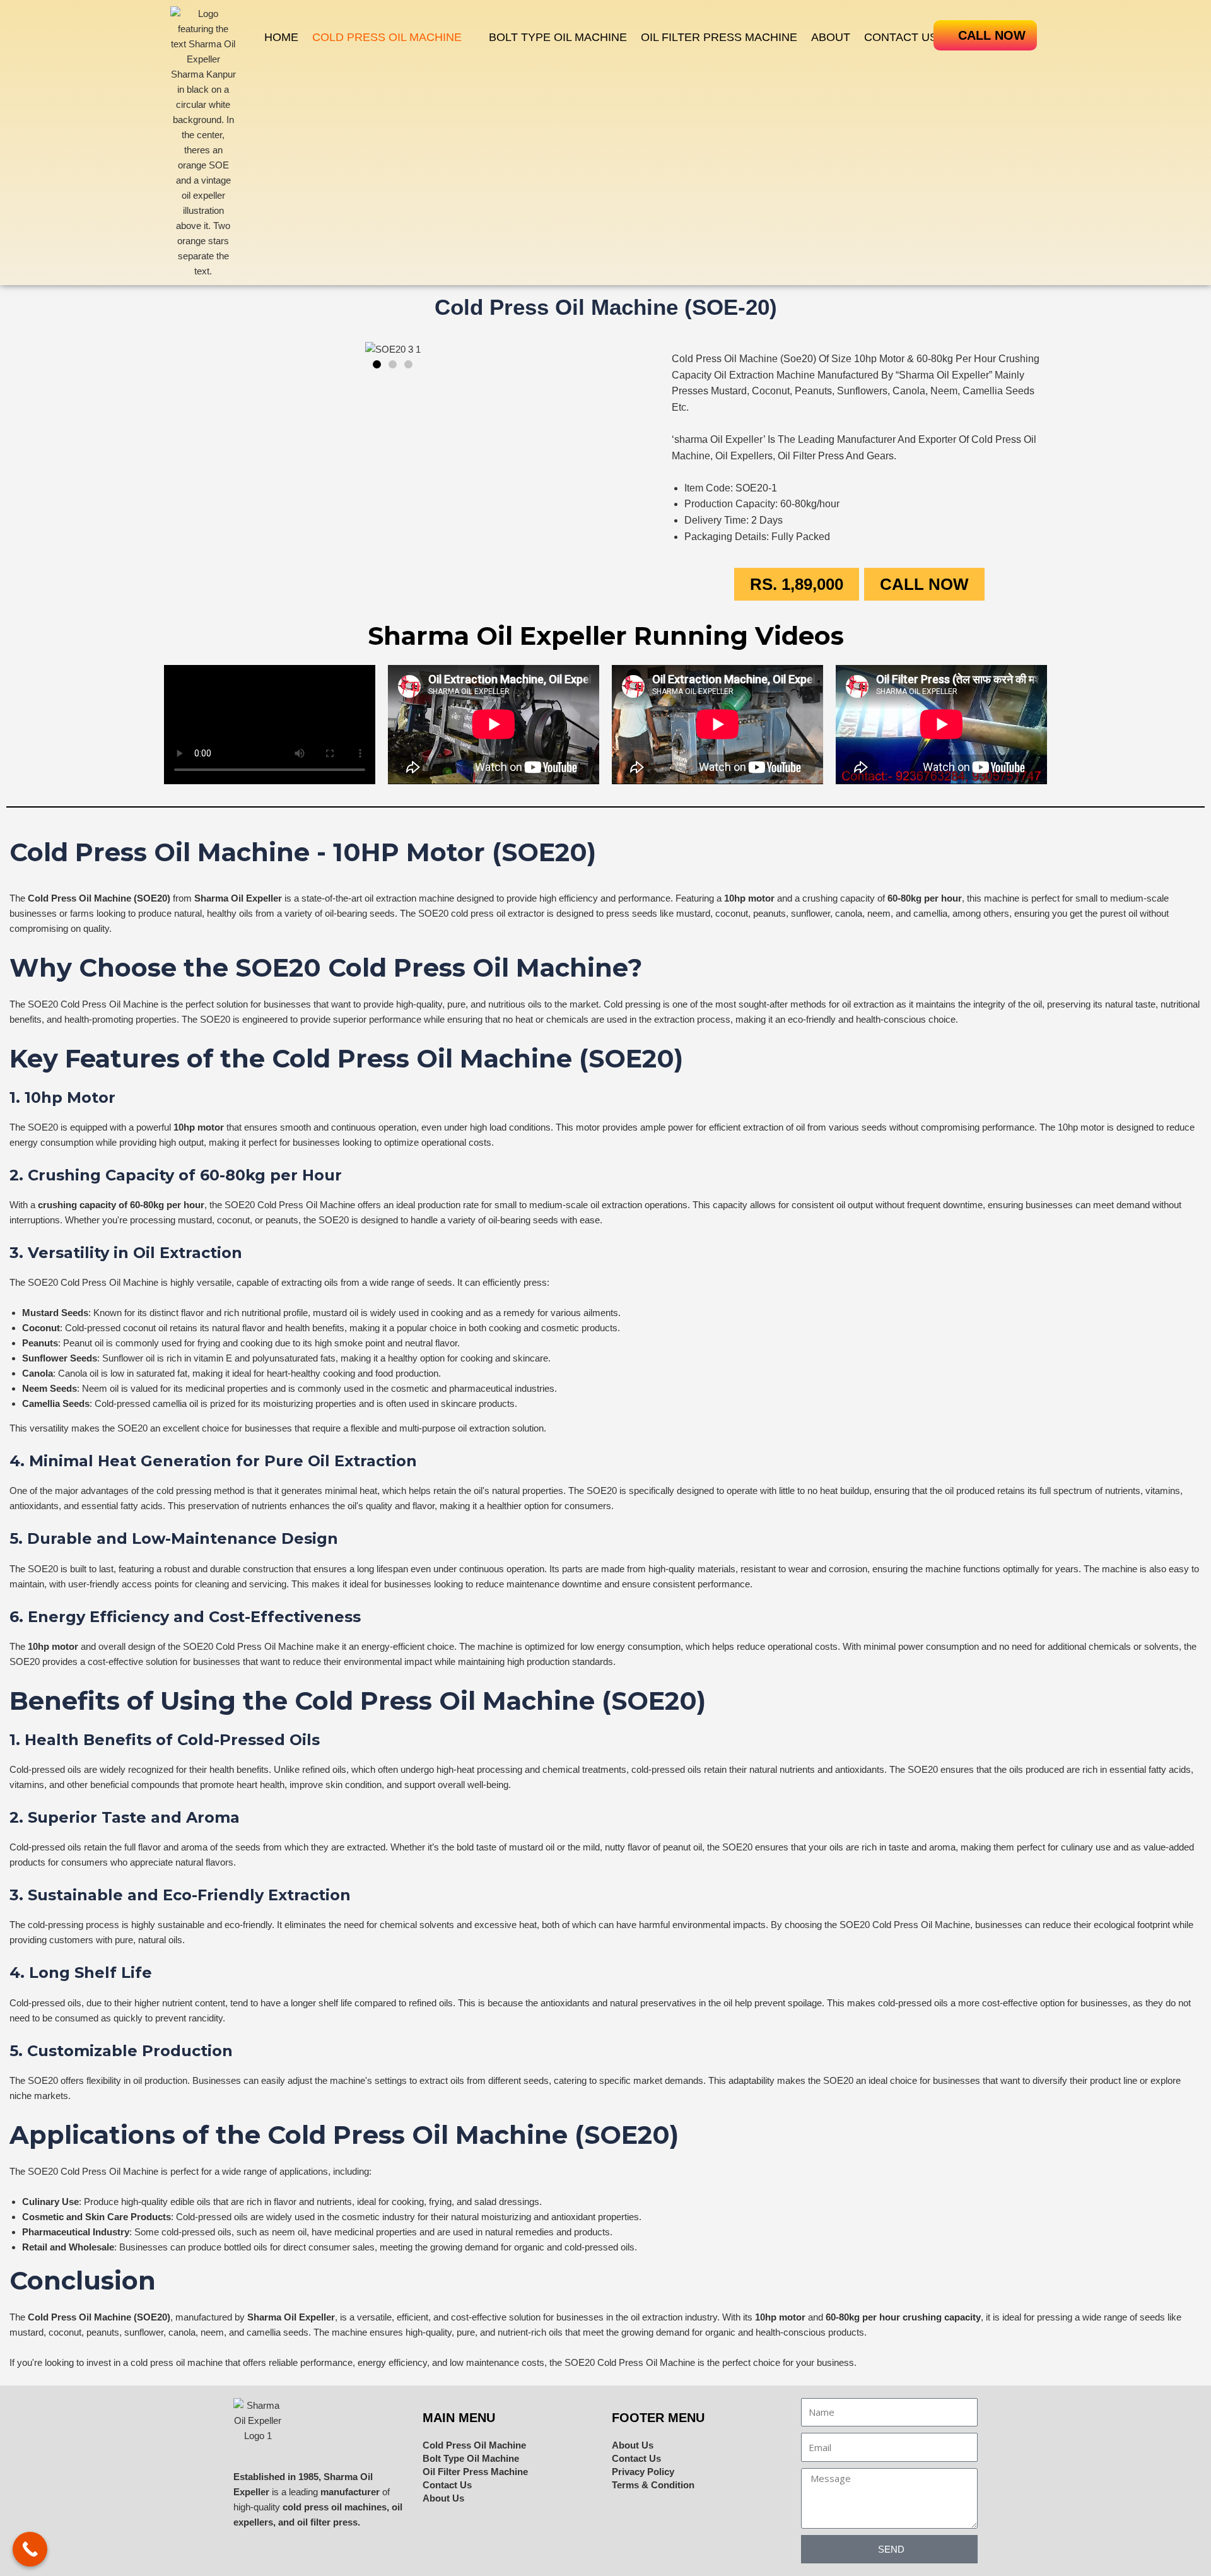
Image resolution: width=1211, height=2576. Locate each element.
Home (281, 37)
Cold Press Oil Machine (387, 37)
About (831, 37)
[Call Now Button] (30, 2549)
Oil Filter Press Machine (719, 37)
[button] (394, 37)
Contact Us (901, 37)
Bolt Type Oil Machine (558, 37)
